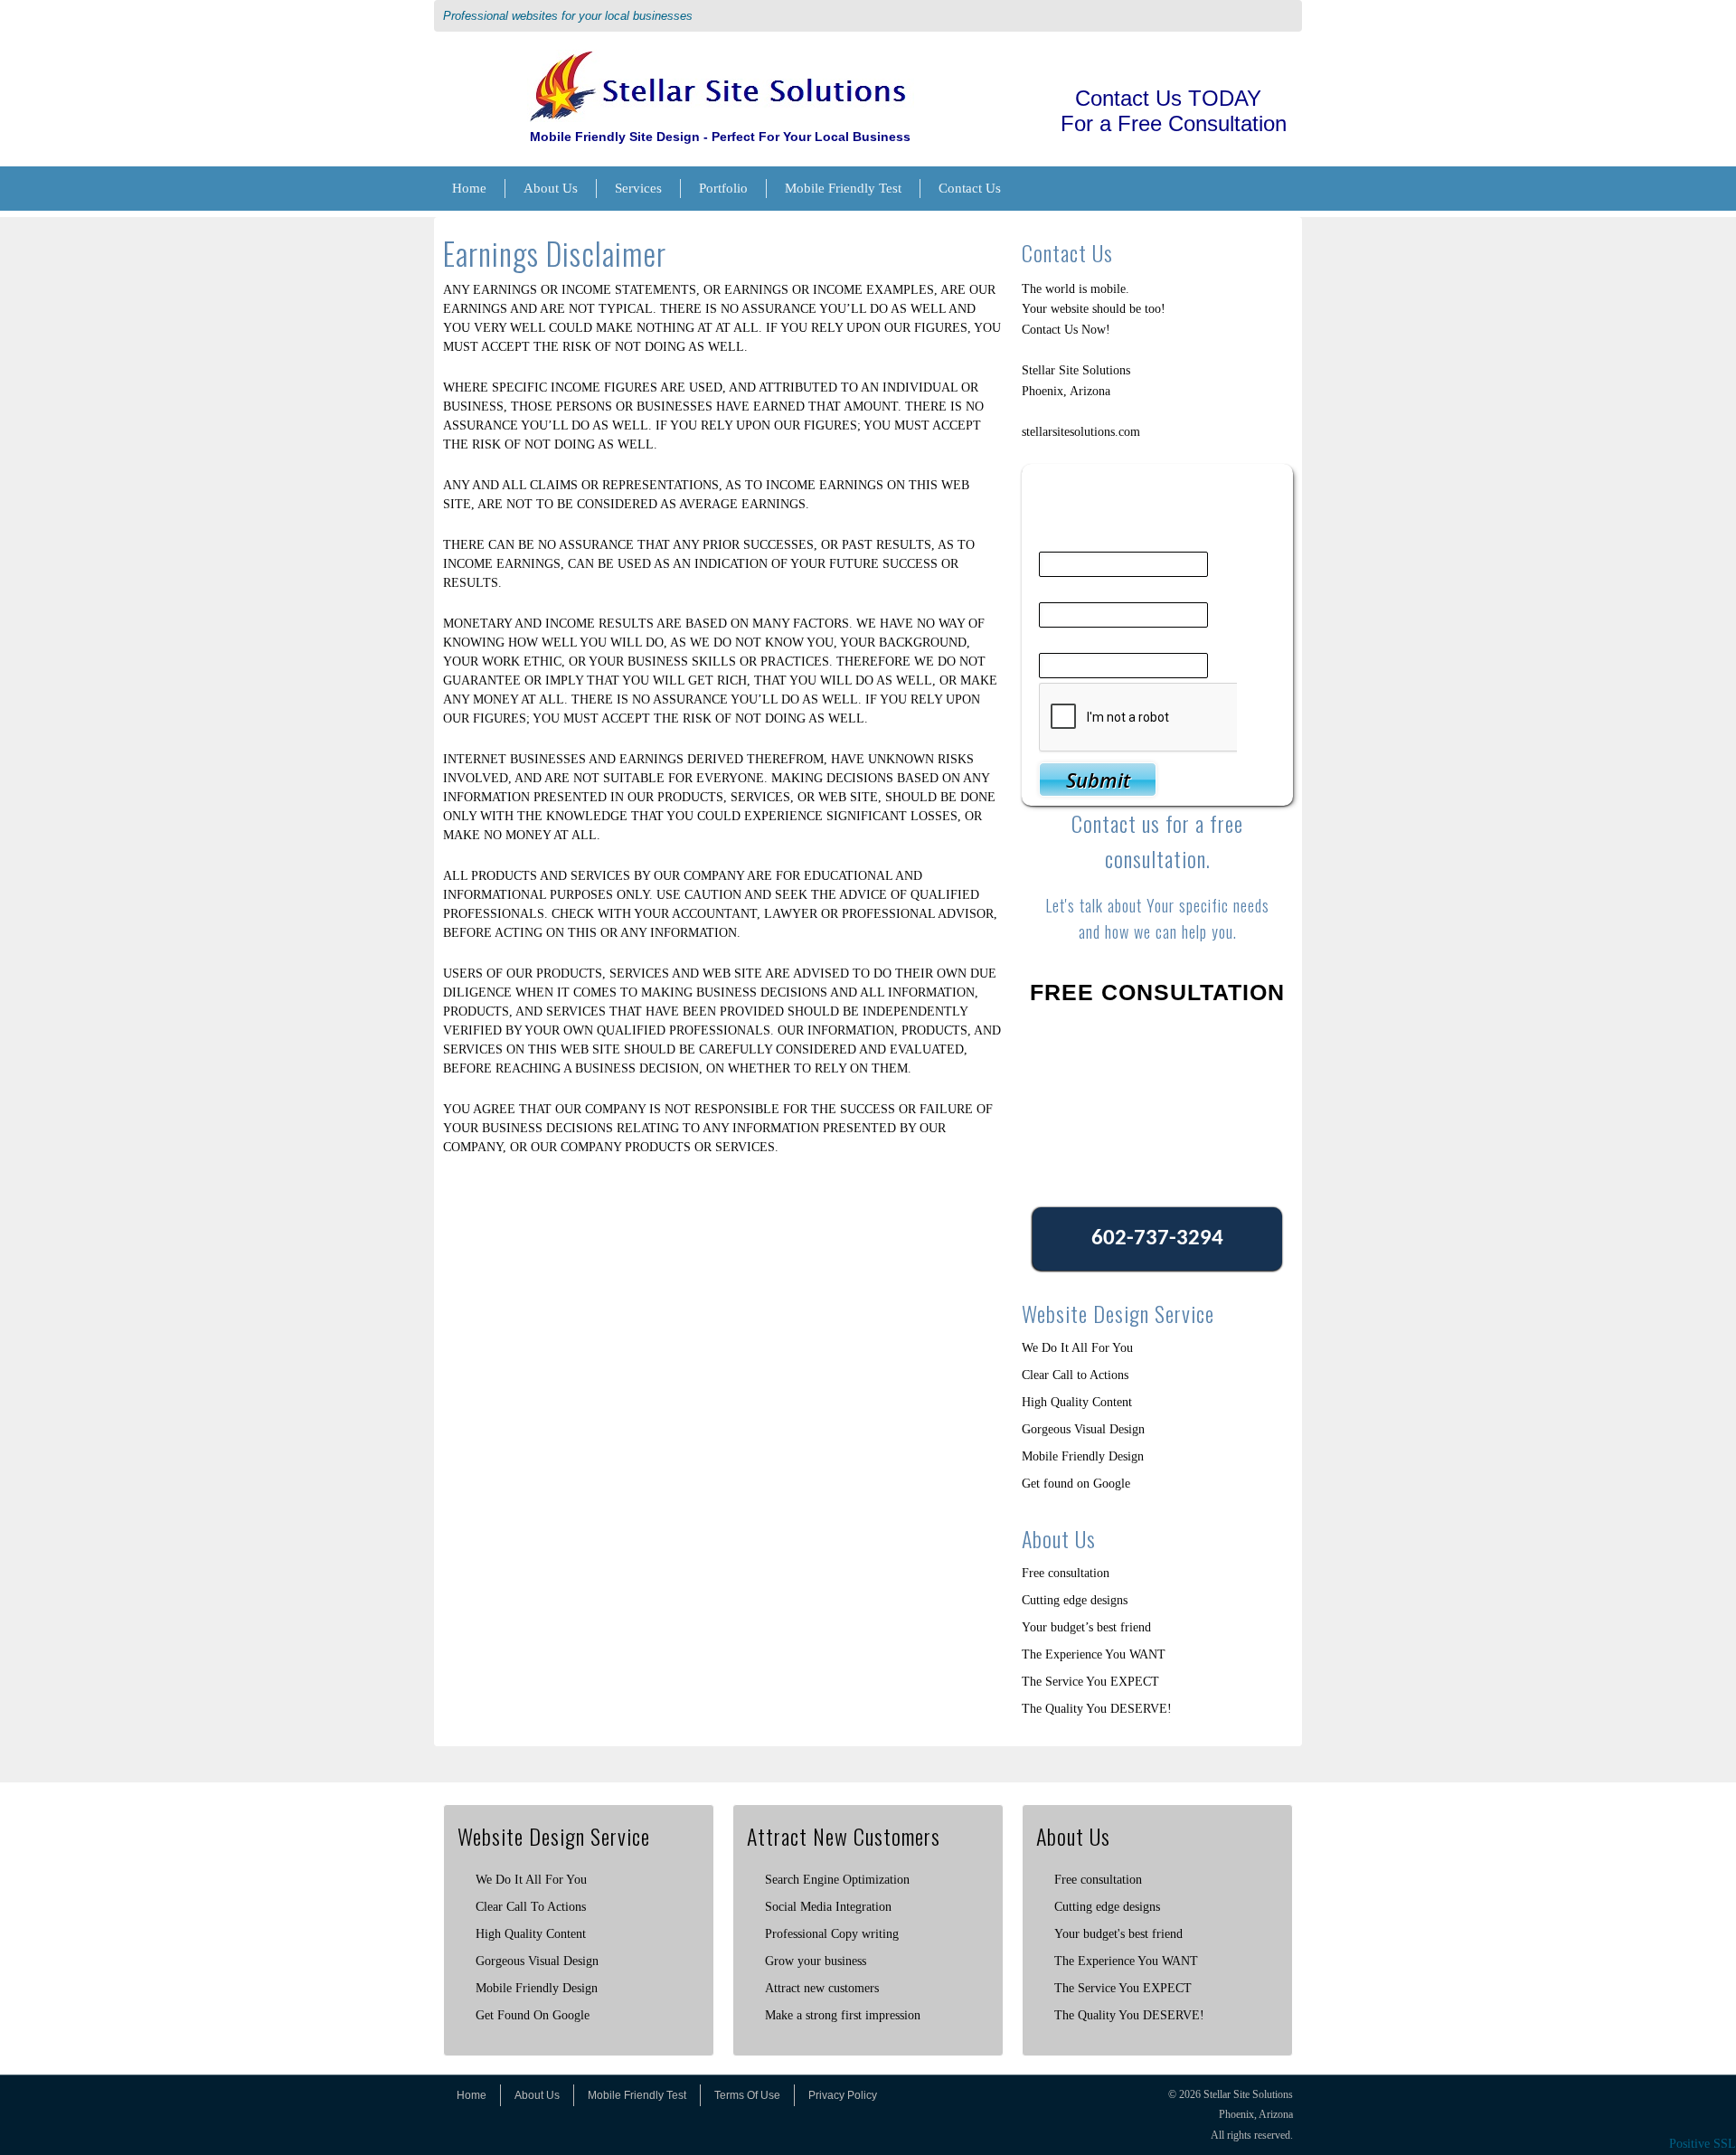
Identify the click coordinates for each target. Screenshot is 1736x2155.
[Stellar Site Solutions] (721, 59)
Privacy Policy (843, 2095)
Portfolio (723, 188)
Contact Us (970, 188)
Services (638, 188)
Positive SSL (1703, 2144)
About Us (551, 188)
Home (469, 188)
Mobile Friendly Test (843, 188)
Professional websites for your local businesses (568, 16)
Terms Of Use (747, 2095)
